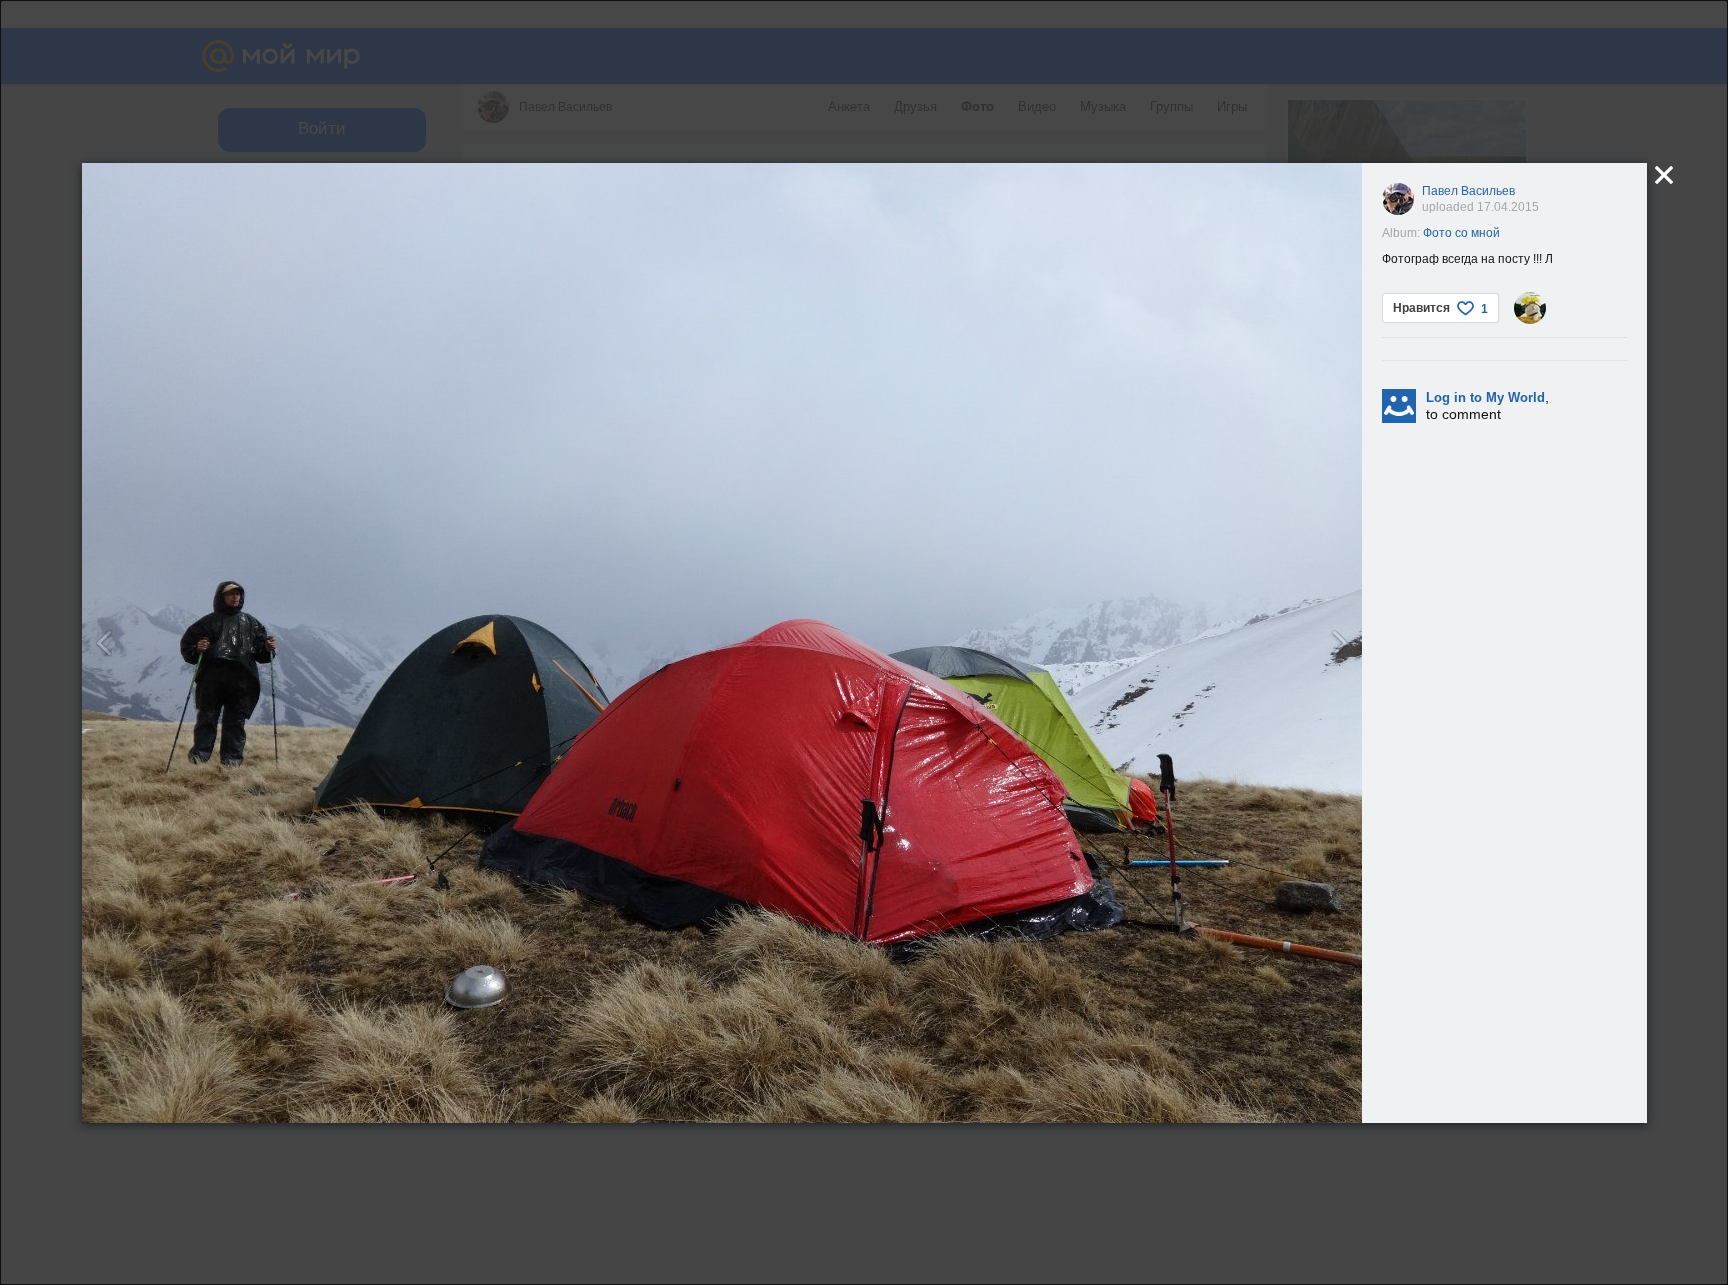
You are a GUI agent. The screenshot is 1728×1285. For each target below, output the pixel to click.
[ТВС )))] (1530, 308)
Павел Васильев (1468, 191)
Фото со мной (1461, 233)
